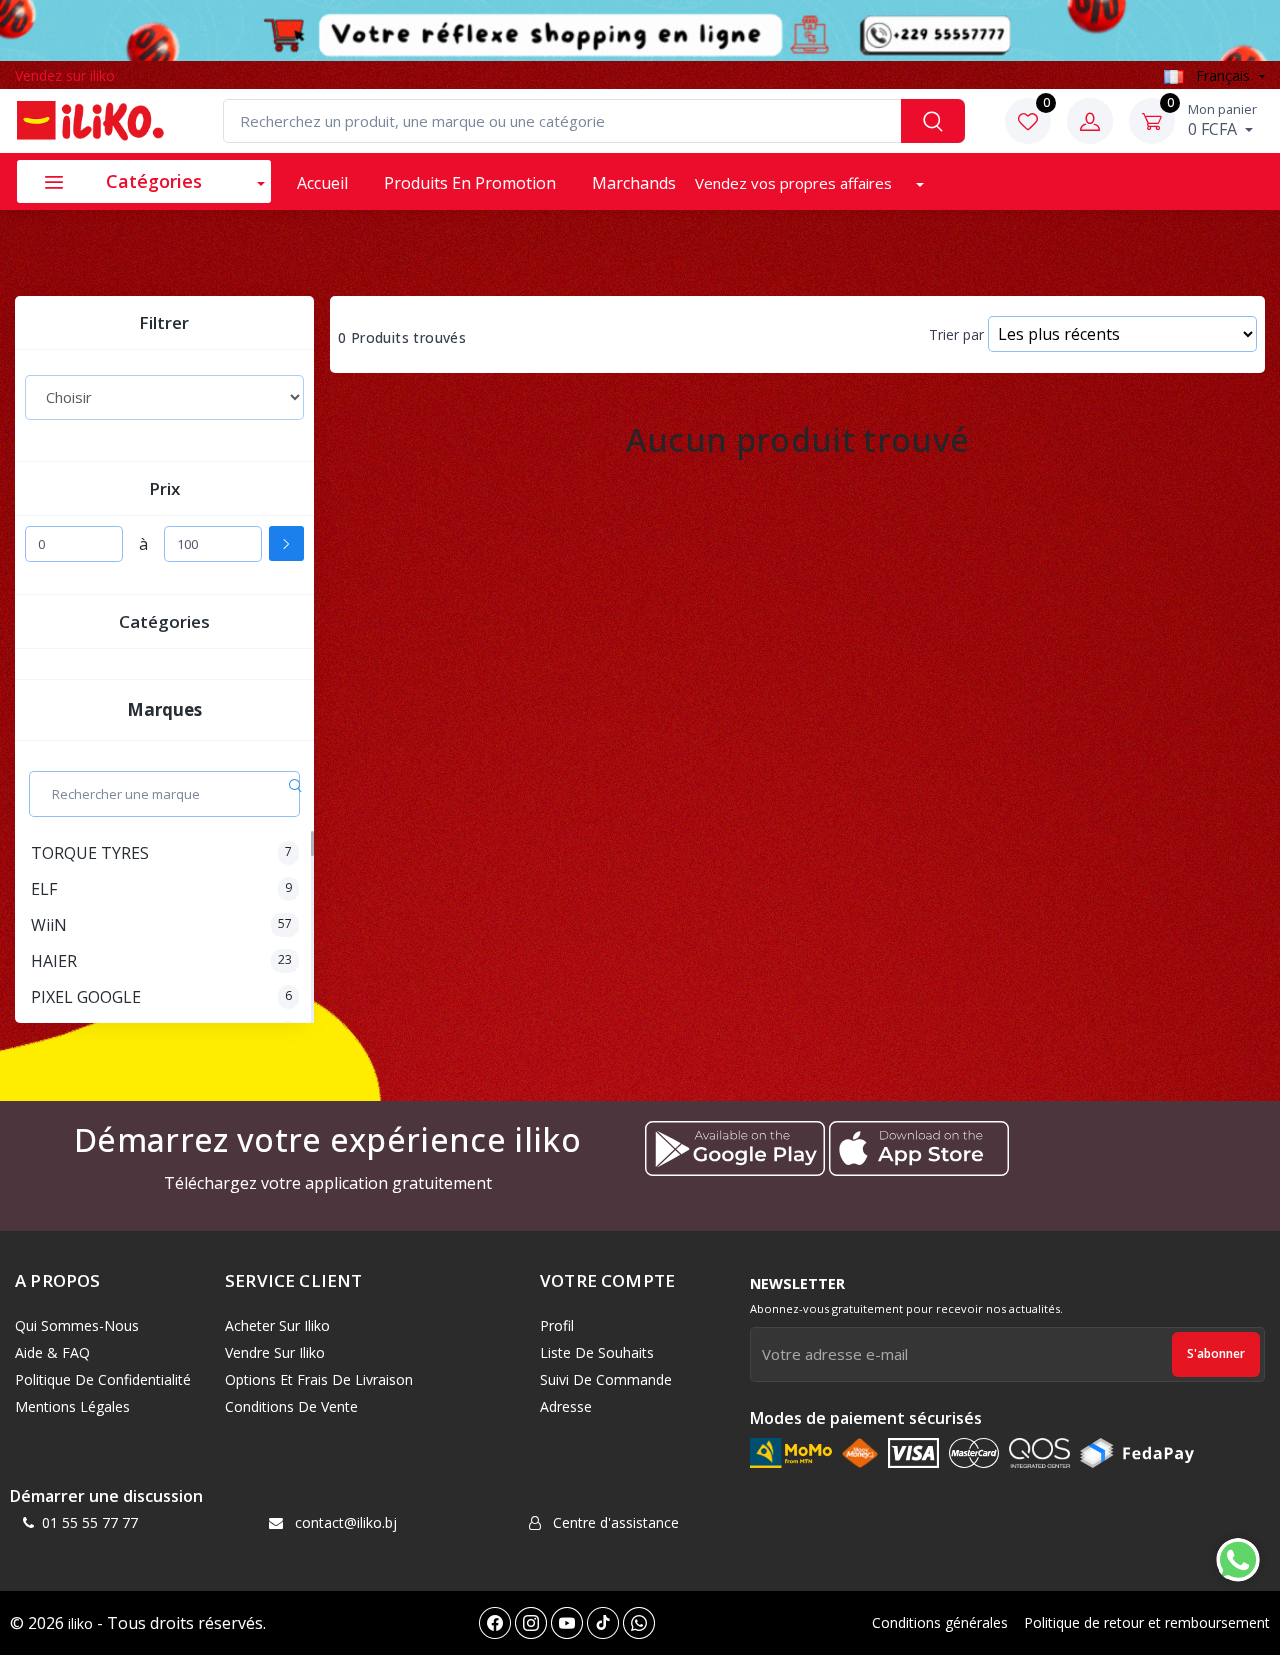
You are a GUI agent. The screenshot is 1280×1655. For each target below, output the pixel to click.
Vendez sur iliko (65, 75)
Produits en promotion (470, 183)
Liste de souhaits (597, 1352)
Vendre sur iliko (275, 1352)
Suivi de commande (606, 1379)
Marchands (634, 183)
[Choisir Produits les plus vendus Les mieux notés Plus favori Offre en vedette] (164, 397)
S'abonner (1216, 1353)
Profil (557, 1325)
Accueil (322, 183)
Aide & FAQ (52, 1352)
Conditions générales (940, 1622)
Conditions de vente (291, 1406)
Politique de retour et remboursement (1147, 1622)
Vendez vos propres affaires (795, 183)
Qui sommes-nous (77, 1325)
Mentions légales (72, 1406)
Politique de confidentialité (103, 1379)
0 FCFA (1222, 120)
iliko (80, 1623)
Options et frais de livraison (319, 1379)
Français (1223, 75)
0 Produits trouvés (402, 338)
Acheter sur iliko (277, 1325)
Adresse (566, 1406)
